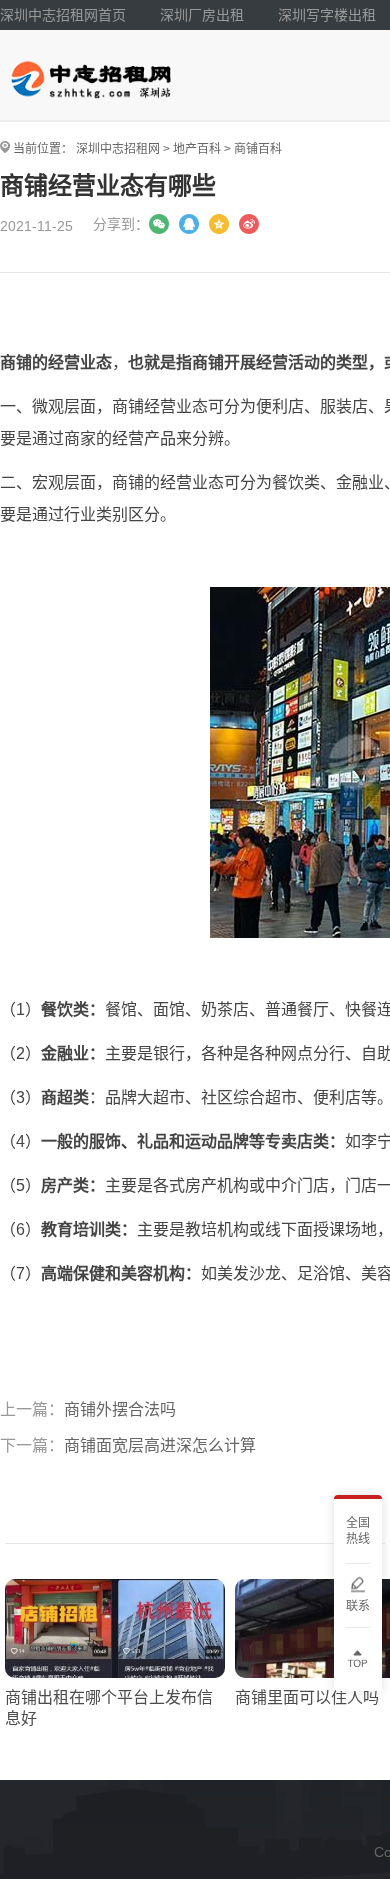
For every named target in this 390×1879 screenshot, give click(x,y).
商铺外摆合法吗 (120, 1409)
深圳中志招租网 (118, 149)
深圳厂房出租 (202, 15)
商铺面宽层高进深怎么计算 (160, 1445)
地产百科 (197, 149)
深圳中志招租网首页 (63, 15)
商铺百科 (258, 149)
